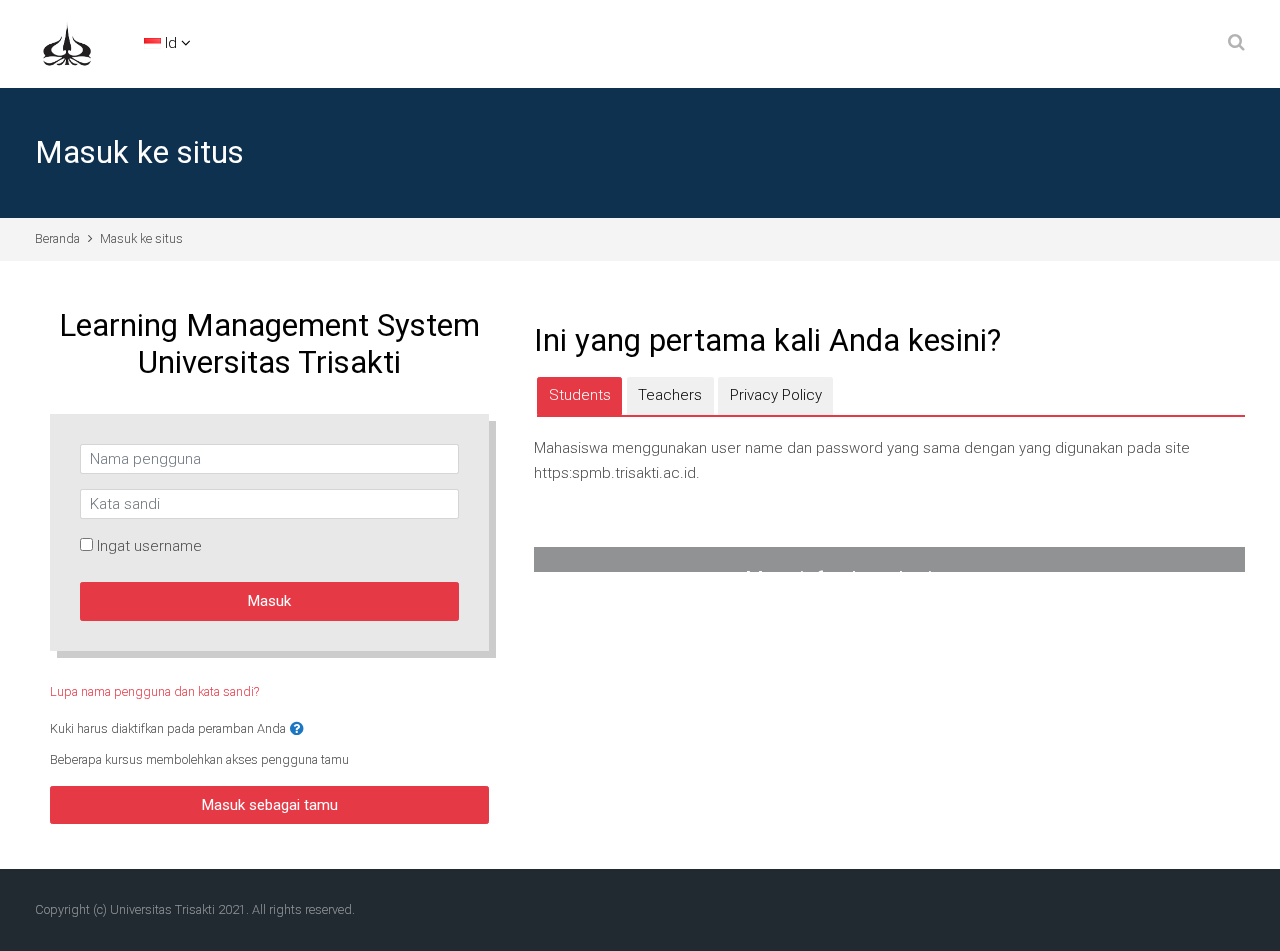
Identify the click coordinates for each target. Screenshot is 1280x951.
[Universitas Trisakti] (67, 43)
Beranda (57, 238)
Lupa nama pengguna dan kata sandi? (154, 691)
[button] (297, 729)
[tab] (579, 396)
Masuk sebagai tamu (270, 805)
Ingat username (149, 546)
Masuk (269, 601)
